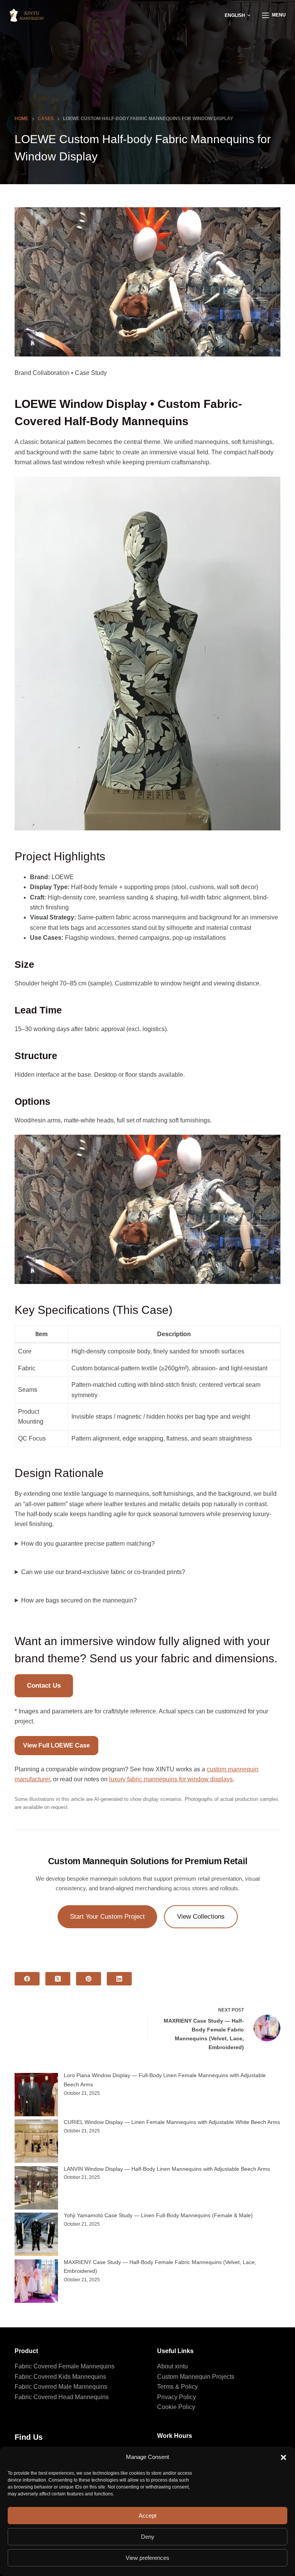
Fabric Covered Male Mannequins (61, 2387)
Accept (147, 2516)
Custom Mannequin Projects (196, 2377)
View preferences (147, 2558)
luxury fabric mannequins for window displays (171, 1779)
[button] (283, 2457)
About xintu (172, 2366)
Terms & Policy (177, 2387)
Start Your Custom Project (107, 1917)
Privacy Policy (177, 2397)
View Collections (201, 1917)
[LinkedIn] (119, 1979)
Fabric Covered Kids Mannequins (60, 2377)
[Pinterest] (89, 1979)
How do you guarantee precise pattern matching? (88, 1544)
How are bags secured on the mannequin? (79, 1600)
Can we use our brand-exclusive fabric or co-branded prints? (103, 1572)
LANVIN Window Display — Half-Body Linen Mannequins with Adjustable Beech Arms (167, 2169)
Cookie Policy (176, 2407)
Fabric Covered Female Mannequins (65, 2366)
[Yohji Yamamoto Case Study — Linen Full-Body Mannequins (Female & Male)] (36, 2234)
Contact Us (44, 1686)
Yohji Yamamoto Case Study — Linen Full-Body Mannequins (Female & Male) (158, 2215)
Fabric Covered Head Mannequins (62, 2397)
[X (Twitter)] (58, 1979)
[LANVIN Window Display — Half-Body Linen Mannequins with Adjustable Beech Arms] (36, 2188)
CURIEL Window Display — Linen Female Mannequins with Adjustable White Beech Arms (172, 2122)
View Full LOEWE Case (56, 1745)
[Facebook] (27, 1979)
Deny (148, 2537)
